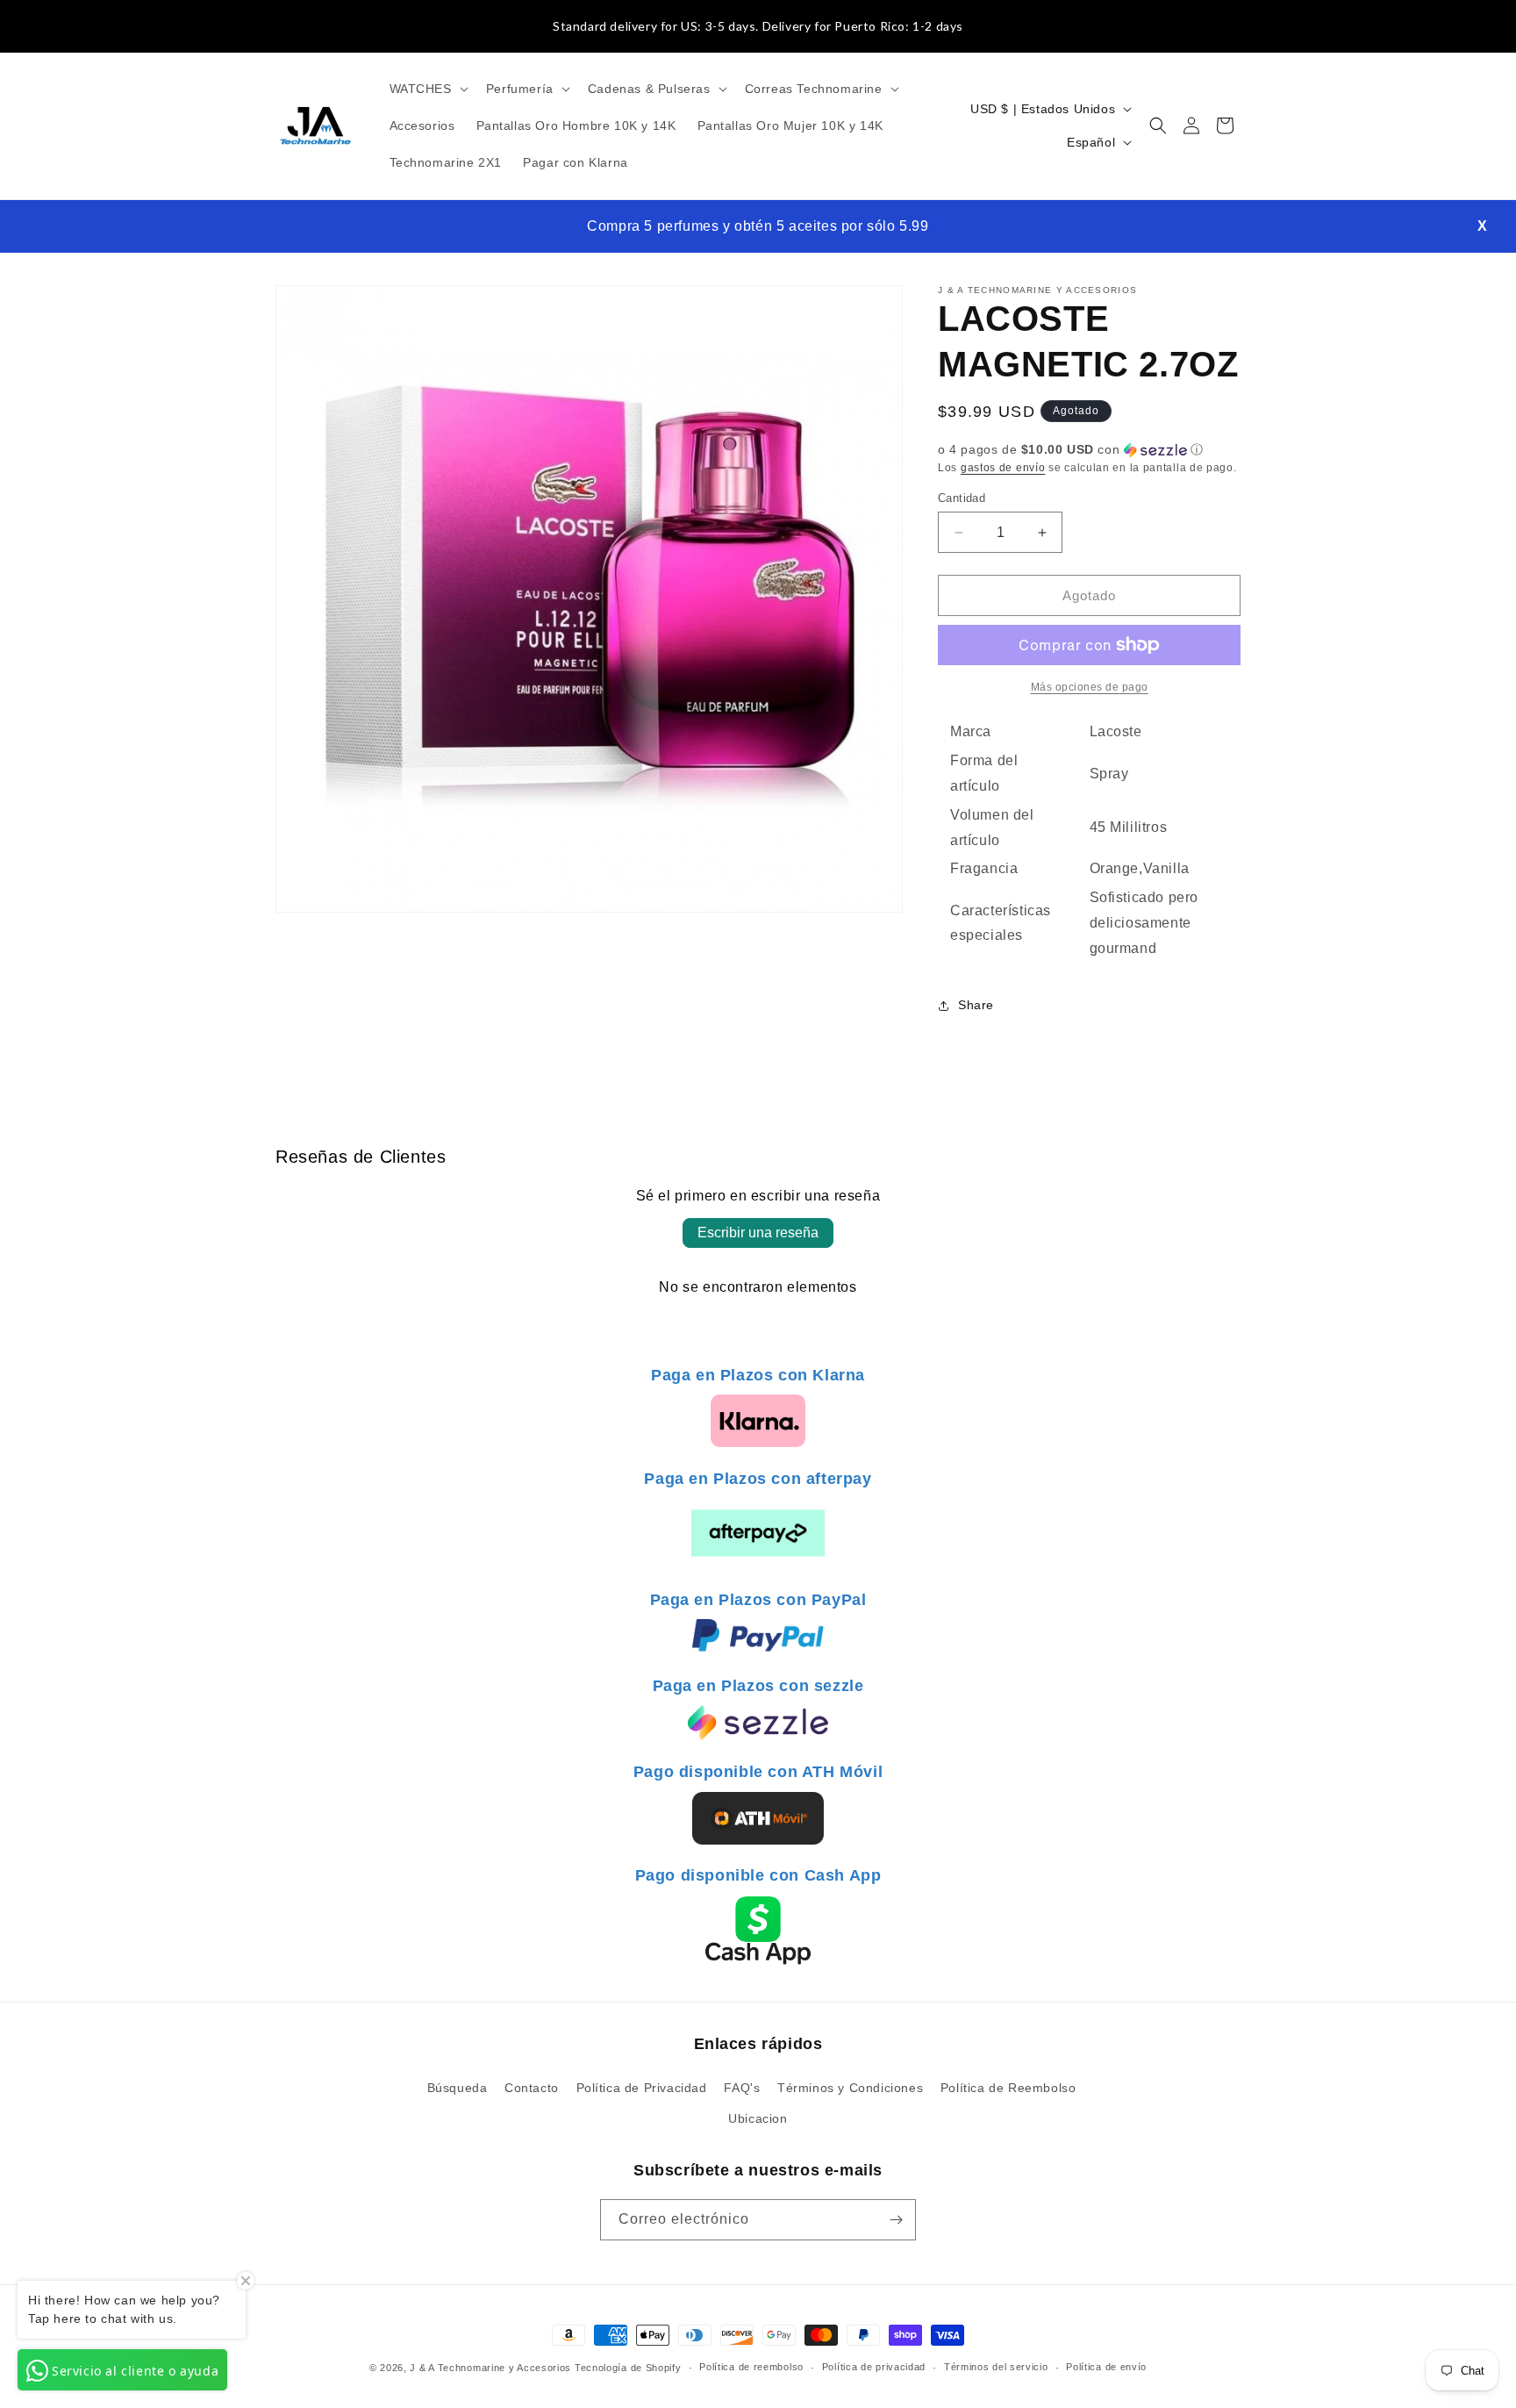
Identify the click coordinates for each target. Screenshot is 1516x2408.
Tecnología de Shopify (628, 2368)
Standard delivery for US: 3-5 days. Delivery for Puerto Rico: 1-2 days (758, 26)
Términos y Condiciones (850, 2088)
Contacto (532, 2088)
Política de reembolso (751, 2367)
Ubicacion (758, 2118)
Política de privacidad (874, 2367)
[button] (427, 89)
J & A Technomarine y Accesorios (492, 2368)
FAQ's (742, 2088)
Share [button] (976, 1005)
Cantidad (962, 498)
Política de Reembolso (1008, 2088)
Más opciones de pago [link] (1090, 687)
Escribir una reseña (758, 1233)
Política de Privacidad (642, 2088)
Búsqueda (458, 2088)
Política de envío (1106, 2367)
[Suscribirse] (896, 2220)
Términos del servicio (996, 2367)
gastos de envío (1003, 468)
